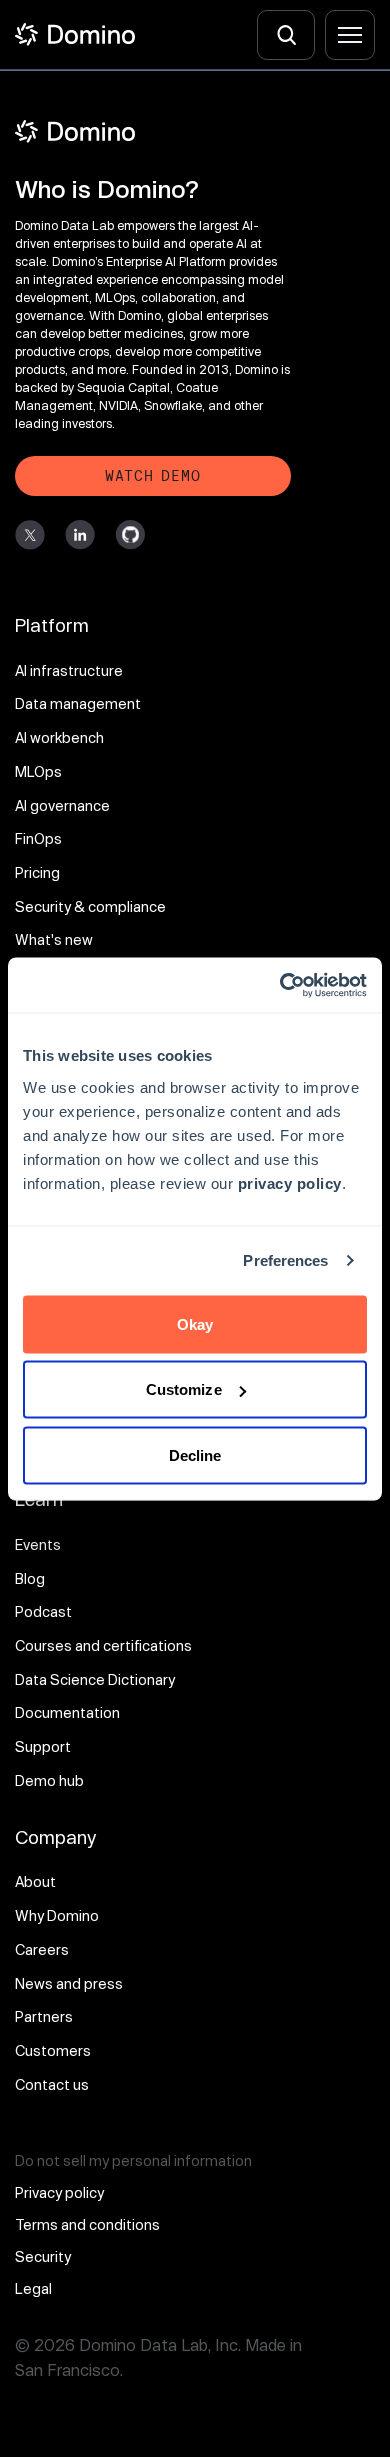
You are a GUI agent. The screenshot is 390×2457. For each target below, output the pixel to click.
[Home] (75, 34)
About (35, 1881)
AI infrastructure (69, 670)
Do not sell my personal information (133, 2160)
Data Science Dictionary (95, 1679)
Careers (42, 1949)
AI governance (62, 805)
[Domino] (153, 131)
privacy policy (290, 1182)
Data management (78, 703)
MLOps (38, 771)
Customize (184, 1389)
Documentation (67, 1712)
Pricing (37, 872)
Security (43, 2256)
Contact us (52, 2084)
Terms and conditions (87, 2224)
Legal (33, 2288)
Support (43, 1746)
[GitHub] (130, 535)
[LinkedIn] (80, 535)
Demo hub (49, 1780)
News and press (69, 1983)
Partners (44, 2016)
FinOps (38, 838)
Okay (195, 1323)
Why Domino (57, 1915)
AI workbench (59, 737)
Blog (30, 1578)
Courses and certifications (103, 1645)
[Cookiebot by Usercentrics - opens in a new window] (280, 985)
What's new (54, 939)
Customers (53, 2050)
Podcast (43, 1611)
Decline (195, 1454)
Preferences (285, 1260)
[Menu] (350, 35)
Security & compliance (90, 906)
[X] (30, 535)
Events (38, 1544)
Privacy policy (59, 2192)
